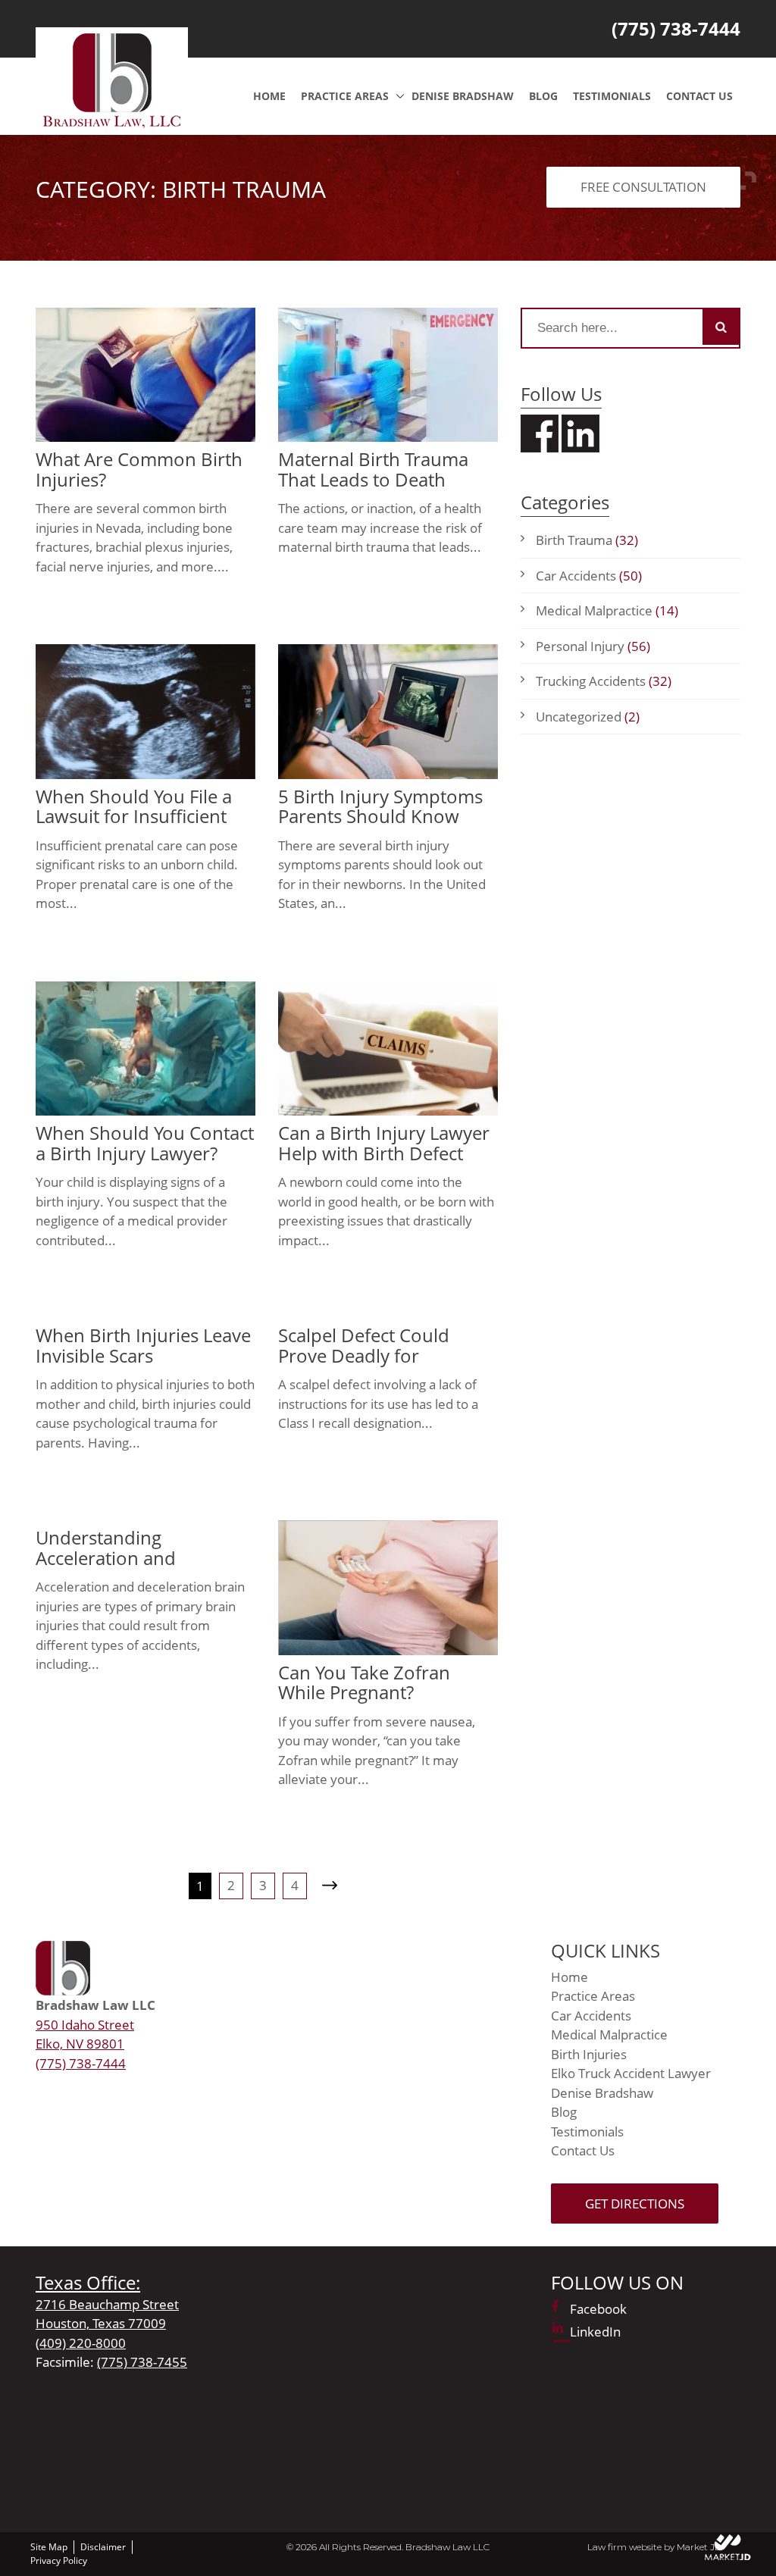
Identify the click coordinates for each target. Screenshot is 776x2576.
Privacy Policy (59, 2560)
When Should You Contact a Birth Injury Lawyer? (145, 1142)
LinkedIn (595, 2332)
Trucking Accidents (604, 681)
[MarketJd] (728, 2547)
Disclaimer (103, 2547)
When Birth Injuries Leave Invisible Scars (143, 1345)
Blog (543, 96)
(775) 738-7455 (142, 2362)
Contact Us (699, 96)
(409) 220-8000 (81, 2343)
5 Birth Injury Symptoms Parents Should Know (380, 806)
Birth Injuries (589, 2054)
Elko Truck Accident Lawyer (631, 2073)
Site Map (49, 2547)
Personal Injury (593, 646)
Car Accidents (589, 576)
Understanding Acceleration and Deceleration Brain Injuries (114, 1567)
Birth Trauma (587, 540)
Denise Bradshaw (463, 96)
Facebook (598, 2309)
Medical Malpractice (607, 610)
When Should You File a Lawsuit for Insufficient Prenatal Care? (134, 816)
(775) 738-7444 (676, 28)
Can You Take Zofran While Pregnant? (364, 1682)
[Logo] (112, 79)
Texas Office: (88, 2282)
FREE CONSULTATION (643, 187)
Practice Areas (345, 96)
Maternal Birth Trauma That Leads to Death (373, 469)
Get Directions (635, 2204)
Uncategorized (588, 717)
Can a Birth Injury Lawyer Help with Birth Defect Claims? (384, 1153)
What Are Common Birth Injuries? (139, 469)
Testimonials (612, 96)
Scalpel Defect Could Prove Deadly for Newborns (364, 1355)
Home (269, 96)
